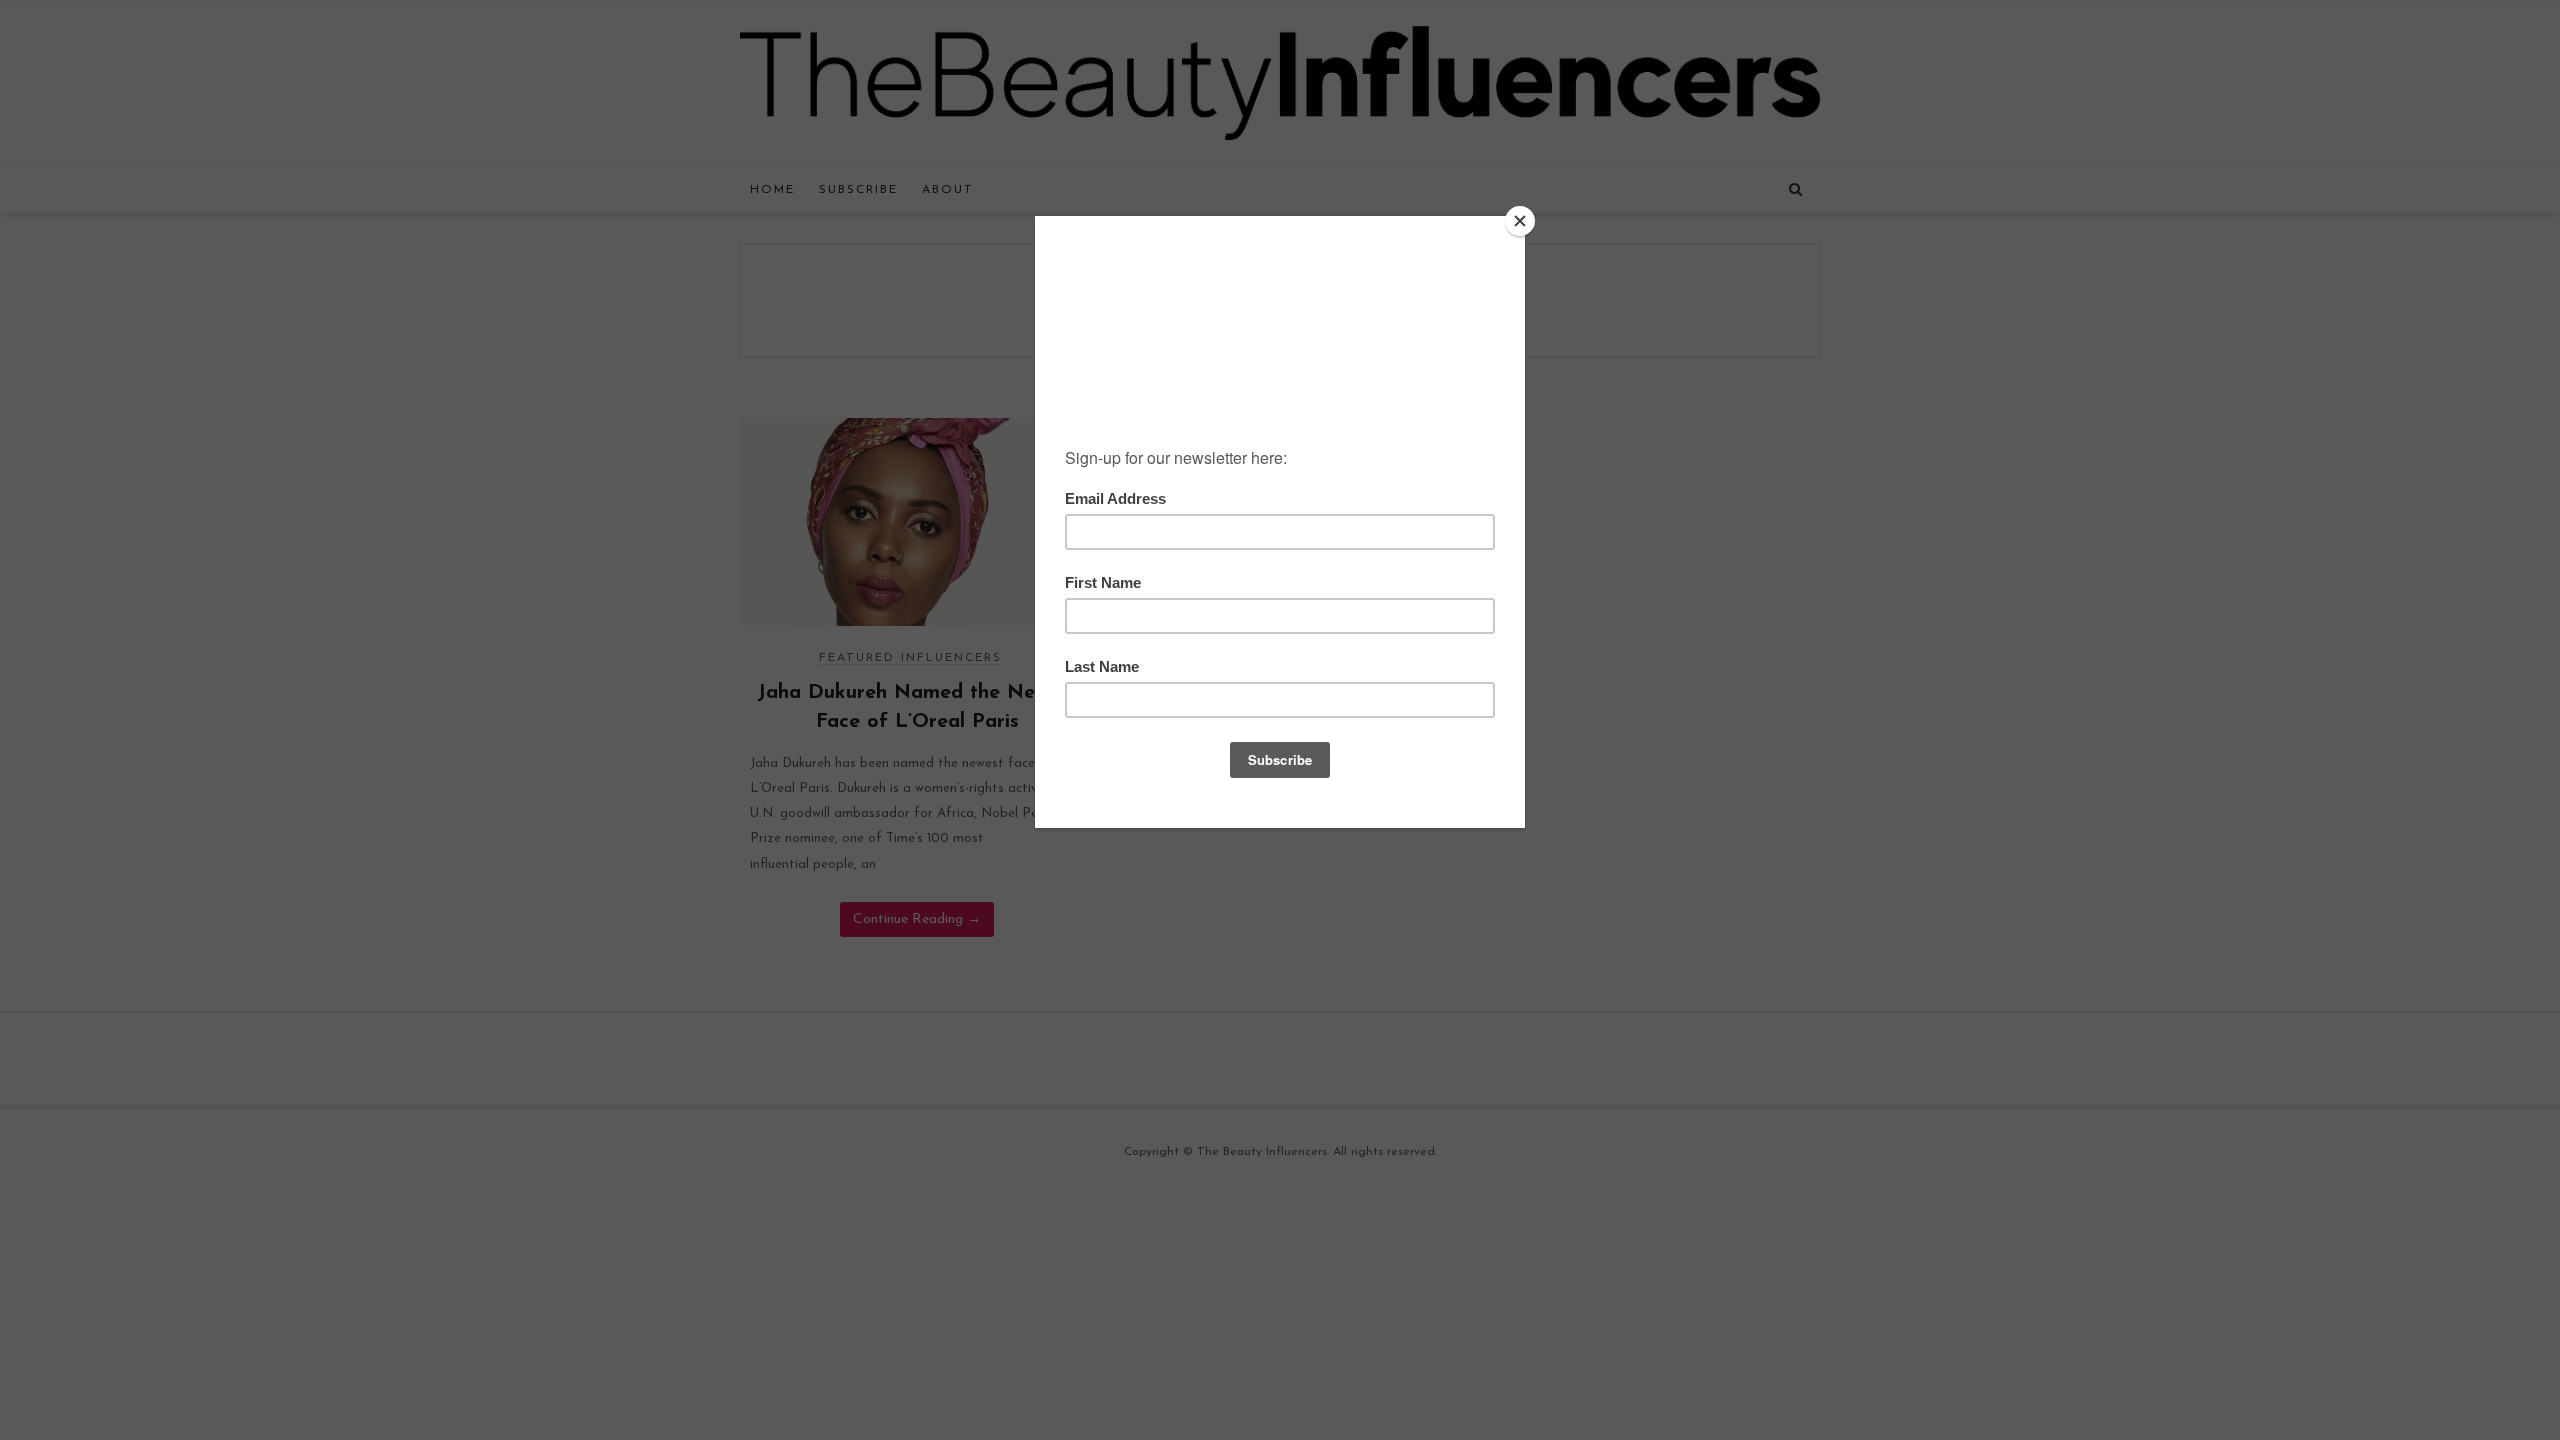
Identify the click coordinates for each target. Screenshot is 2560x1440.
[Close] (1520, 221)
